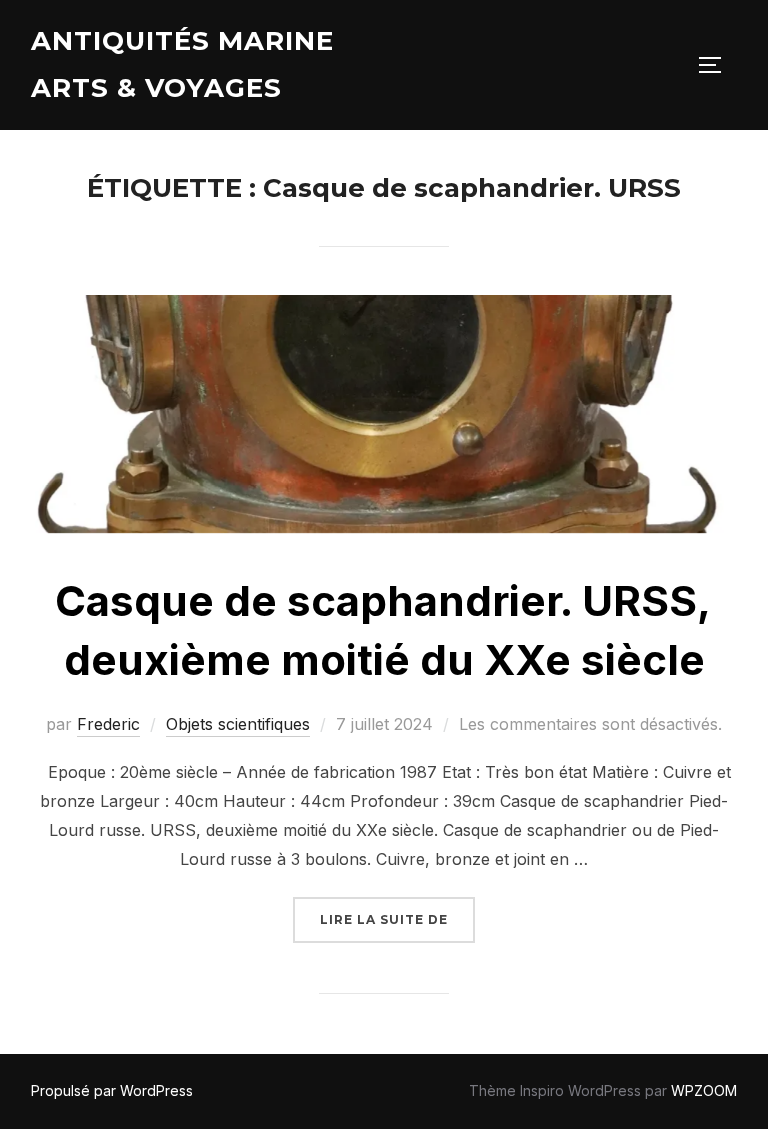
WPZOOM (704, 1090)
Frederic (108, 724)
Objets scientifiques (238, 724)
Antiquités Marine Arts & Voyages (182, 64)
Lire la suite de (397, 919)
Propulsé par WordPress (112, 1090)
